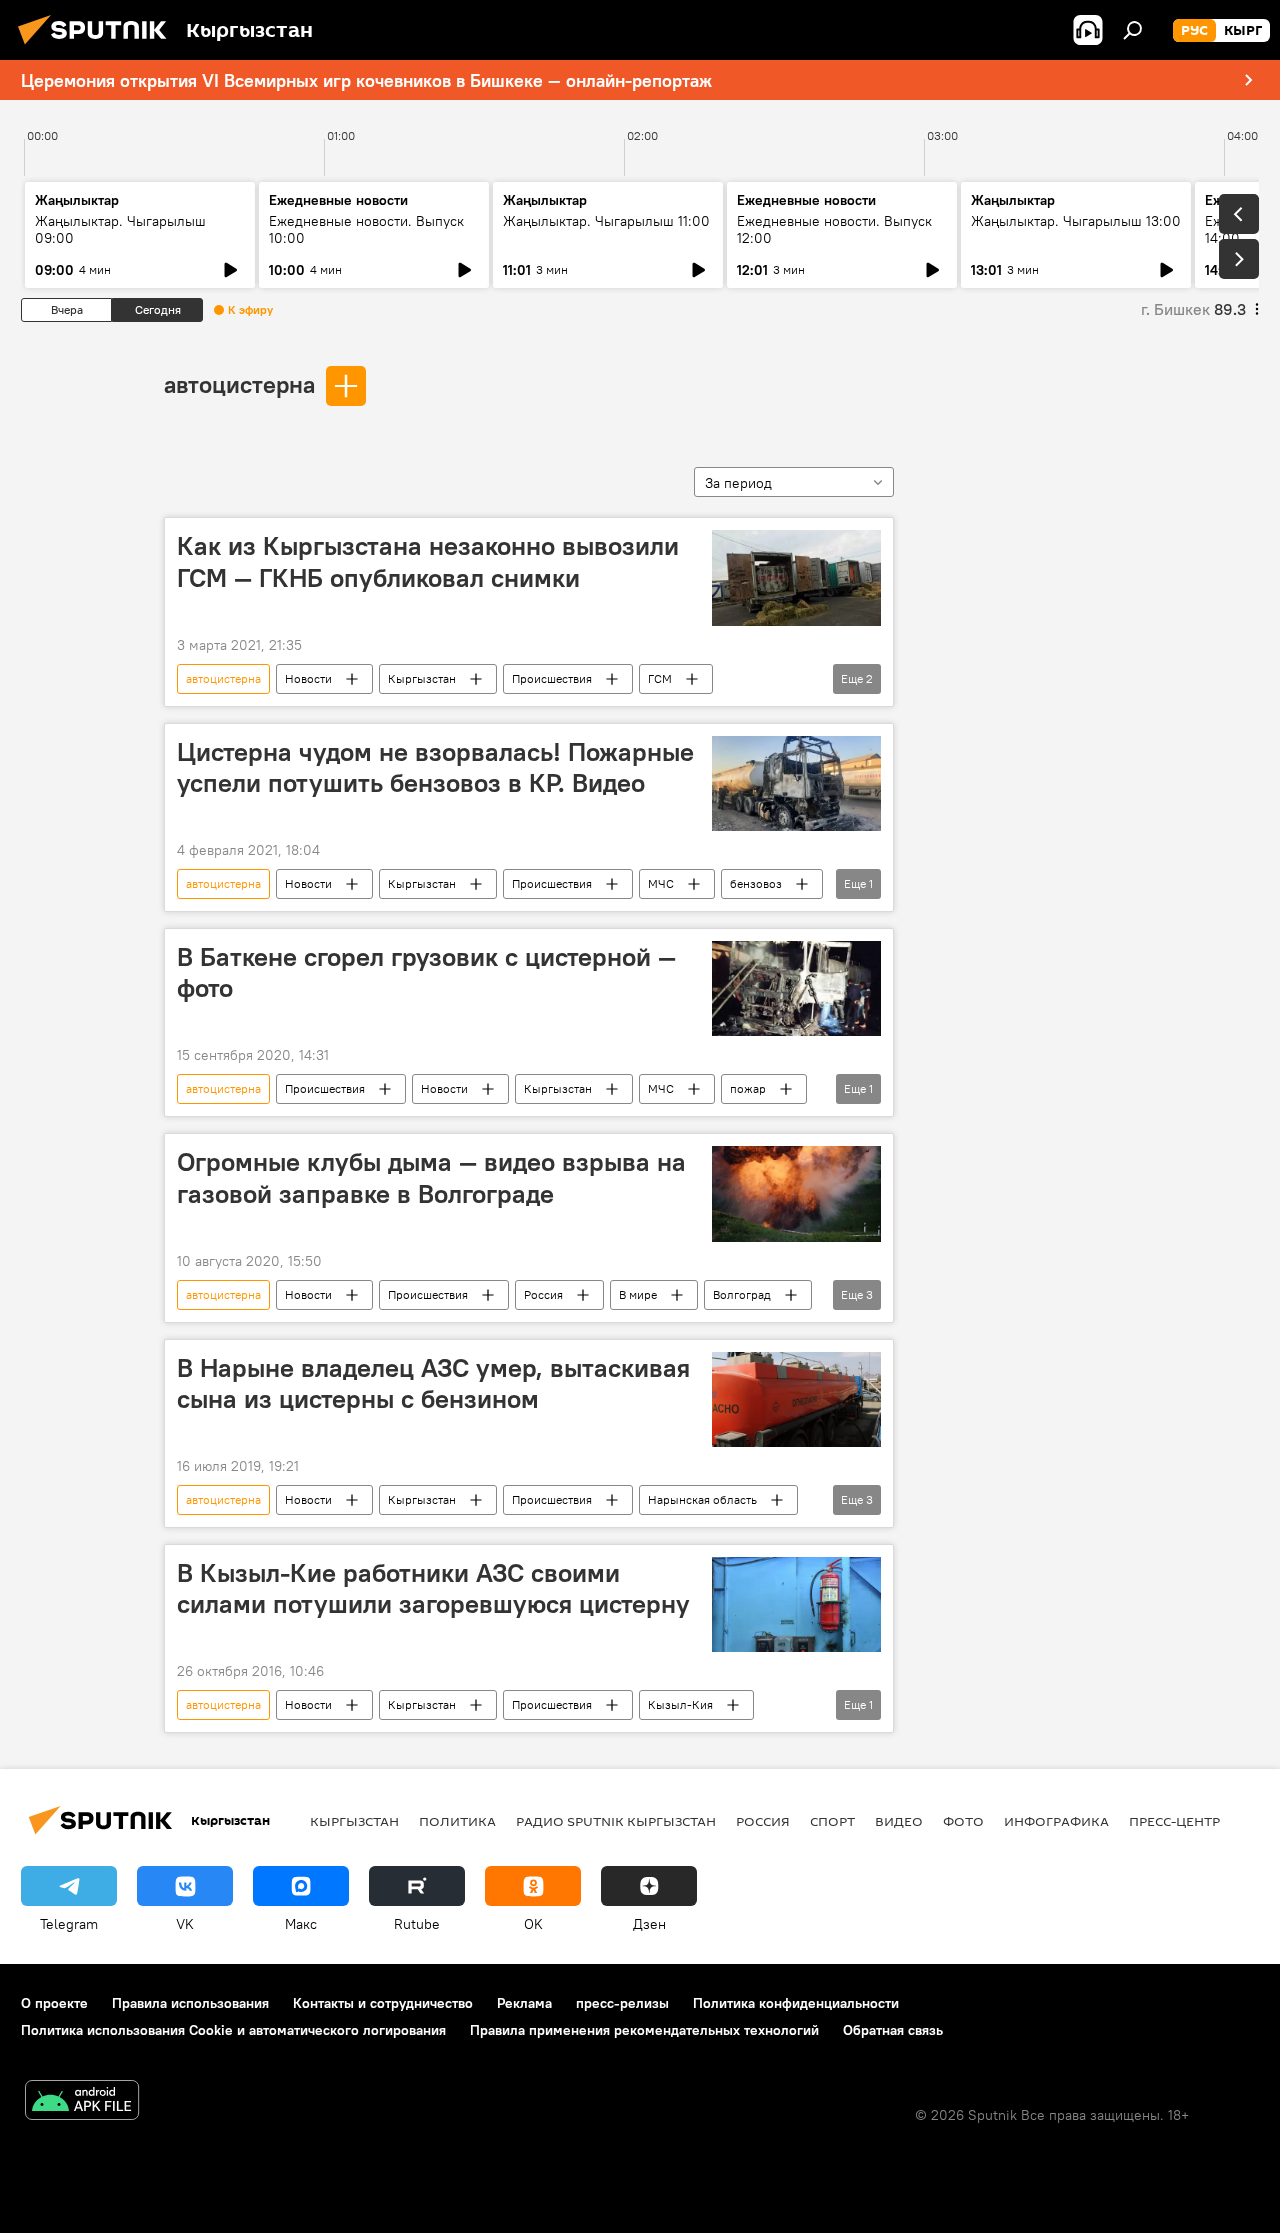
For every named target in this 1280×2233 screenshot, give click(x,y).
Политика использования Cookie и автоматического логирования (233, 2030)
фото (963, 1821)
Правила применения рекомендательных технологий (644, 2030)
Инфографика (1056, 1821)
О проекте (54, 2003)
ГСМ (660, 678)
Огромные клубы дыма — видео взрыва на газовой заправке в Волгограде (431, 1177)
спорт (832, 1821)
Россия (543, 1294)
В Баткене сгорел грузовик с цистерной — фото (426, 972)
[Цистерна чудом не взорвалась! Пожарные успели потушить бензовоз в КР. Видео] (796, 783)
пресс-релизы (622, 2003)
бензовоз (756, 883)
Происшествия (552, 678)
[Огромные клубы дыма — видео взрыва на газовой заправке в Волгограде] (796, 1193)
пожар (748, 1088)
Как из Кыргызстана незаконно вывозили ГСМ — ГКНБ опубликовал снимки (428, 561)
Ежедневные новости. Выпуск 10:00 (366, 229)
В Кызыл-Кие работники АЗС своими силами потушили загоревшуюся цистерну (433, 1588)
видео (899, 1821)
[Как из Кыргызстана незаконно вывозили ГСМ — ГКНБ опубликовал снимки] (796, 577)
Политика (457, 1821)
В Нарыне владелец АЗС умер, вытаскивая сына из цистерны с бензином (433, 1383)
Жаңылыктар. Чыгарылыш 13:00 (1076, 221)
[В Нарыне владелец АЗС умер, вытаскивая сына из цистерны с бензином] (796, 1399)
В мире (638, 1294)
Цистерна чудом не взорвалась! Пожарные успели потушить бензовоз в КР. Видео (435, 767)
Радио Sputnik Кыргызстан (616, 1821)
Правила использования (190, 2003)
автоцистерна (239, 384)
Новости (308, 678)
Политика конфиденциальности (796, 2003)
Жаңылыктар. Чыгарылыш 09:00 (120, 229)
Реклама (524, 2003)
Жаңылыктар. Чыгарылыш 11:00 (606, 221)
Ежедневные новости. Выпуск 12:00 (834, 229)
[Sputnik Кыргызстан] (98, 47)
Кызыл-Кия (680, 1704)
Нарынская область (702, 1499)
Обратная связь (893, 2030)
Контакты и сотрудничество (383, 2003)
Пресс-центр (1174, 1821)
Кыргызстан (422, 678)
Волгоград (742, 1294)
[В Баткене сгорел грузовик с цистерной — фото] (796, 988)
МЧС (661, 883)
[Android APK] (82, 2102)
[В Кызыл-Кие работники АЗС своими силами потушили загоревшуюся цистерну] (796, 1604)
